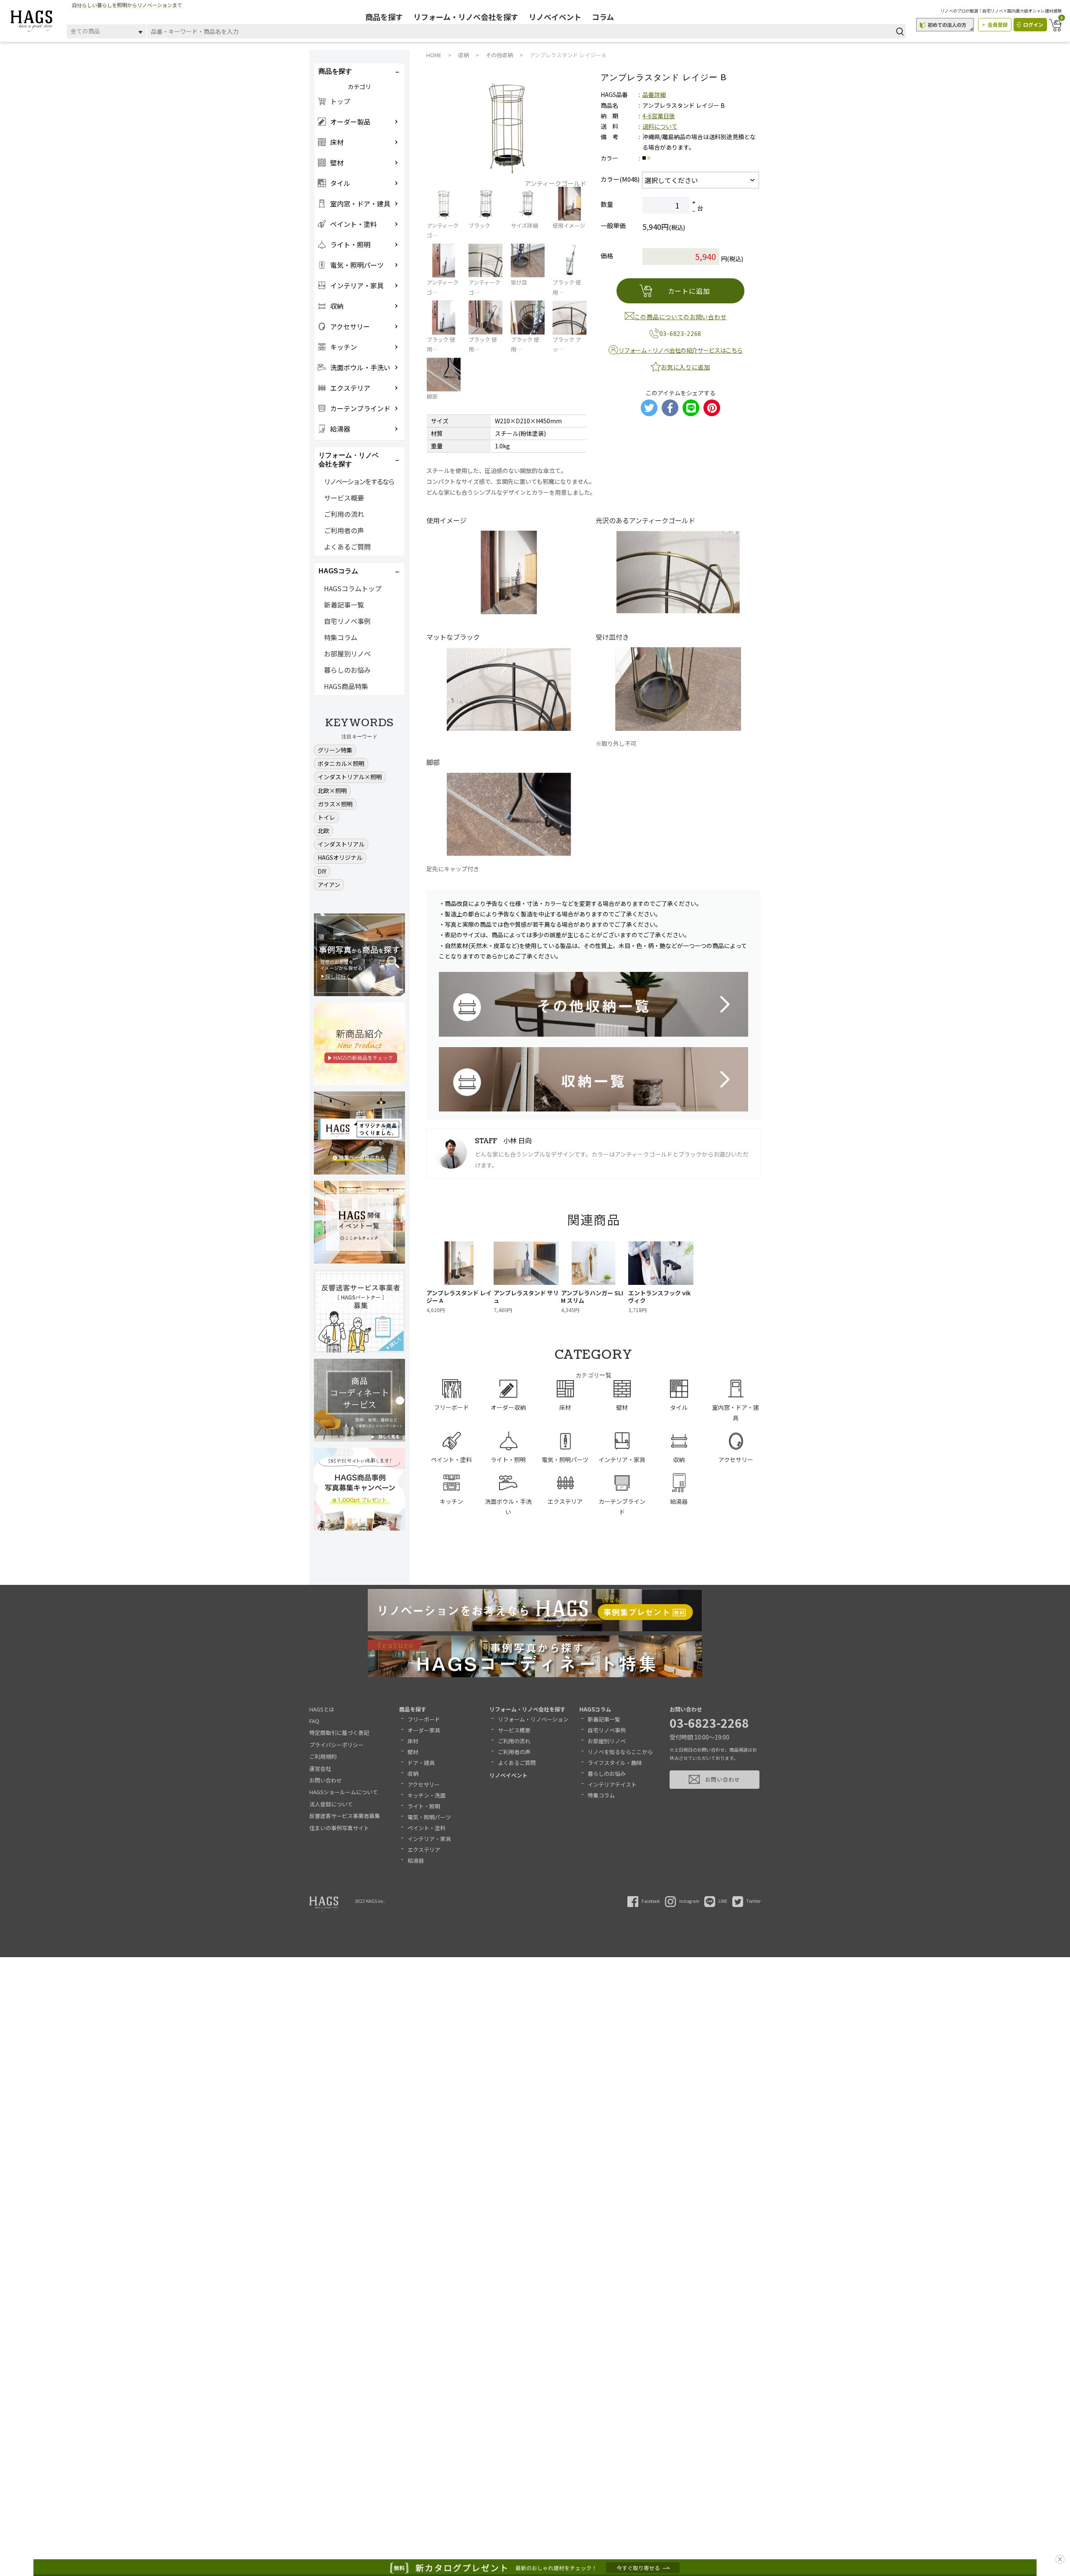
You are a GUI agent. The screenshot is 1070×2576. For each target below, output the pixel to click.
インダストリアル (341, 844)
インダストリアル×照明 (350, 777)
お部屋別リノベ (347, 654)
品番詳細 (654, 94)
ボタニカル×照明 (341, 763)
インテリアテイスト (612, 1784)
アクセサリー (424, 1784)
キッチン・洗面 (427, 1795)
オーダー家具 (424, 1730)
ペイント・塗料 (427, 1828)
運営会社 (320, 1769)
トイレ (326, 817)
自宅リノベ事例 (347, 621)
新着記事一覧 (344, 605)
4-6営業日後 (659, 116)
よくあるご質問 (347, 547)
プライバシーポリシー (336, 1745)
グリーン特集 (335, 750)
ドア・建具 (421, 1763)
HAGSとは (322, 1709)
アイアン (329, 885)
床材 (413, 1741)
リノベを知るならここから (620, 1752)
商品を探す (384, 17)
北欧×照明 (332, 791)
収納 (413, 1774)
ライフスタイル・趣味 (615, 1763)
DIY (322, 871)
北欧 (324, 831)
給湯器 (416, 1860)
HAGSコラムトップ (353, 588)
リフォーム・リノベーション (533, 1719)
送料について (660, 126)
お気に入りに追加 (685, 367)
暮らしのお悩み (347, 670)
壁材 (413, 1752)
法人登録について (331, 1804)
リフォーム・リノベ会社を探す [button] (349, 460)
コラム (603, 17)
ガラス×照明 (335, 804)
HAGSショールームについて (344, 1792)
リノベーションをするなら (359, 481)
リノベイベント (555, 17)
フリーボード (424, 1719)
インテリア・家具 (429, 1839)
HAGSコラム (595, 1709)
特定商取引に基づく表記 (339, 1733)
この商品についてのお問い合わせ (681, 317)
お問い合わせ (326, 1780)
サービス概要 (344, 498)
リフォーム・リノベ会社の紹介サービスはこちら (681, 350)
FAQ (314, 1721)
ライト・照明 (424, 1806)
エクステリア (424, 1850)
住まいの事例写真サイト (339, 1828)
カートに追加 (689, 291)
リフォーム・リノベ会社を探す (466, 17)
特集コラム (341, 637)
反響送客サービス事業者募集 (345, 1816)
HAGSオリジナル (340, 857)
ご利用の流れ (344, 514)
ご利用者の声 (344, 530)
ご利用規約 (323, 1756)
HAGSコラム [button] (338, 571)
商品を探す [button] (335, 71)
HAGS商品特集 (346, 686)
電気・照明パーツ (429, 1817)
